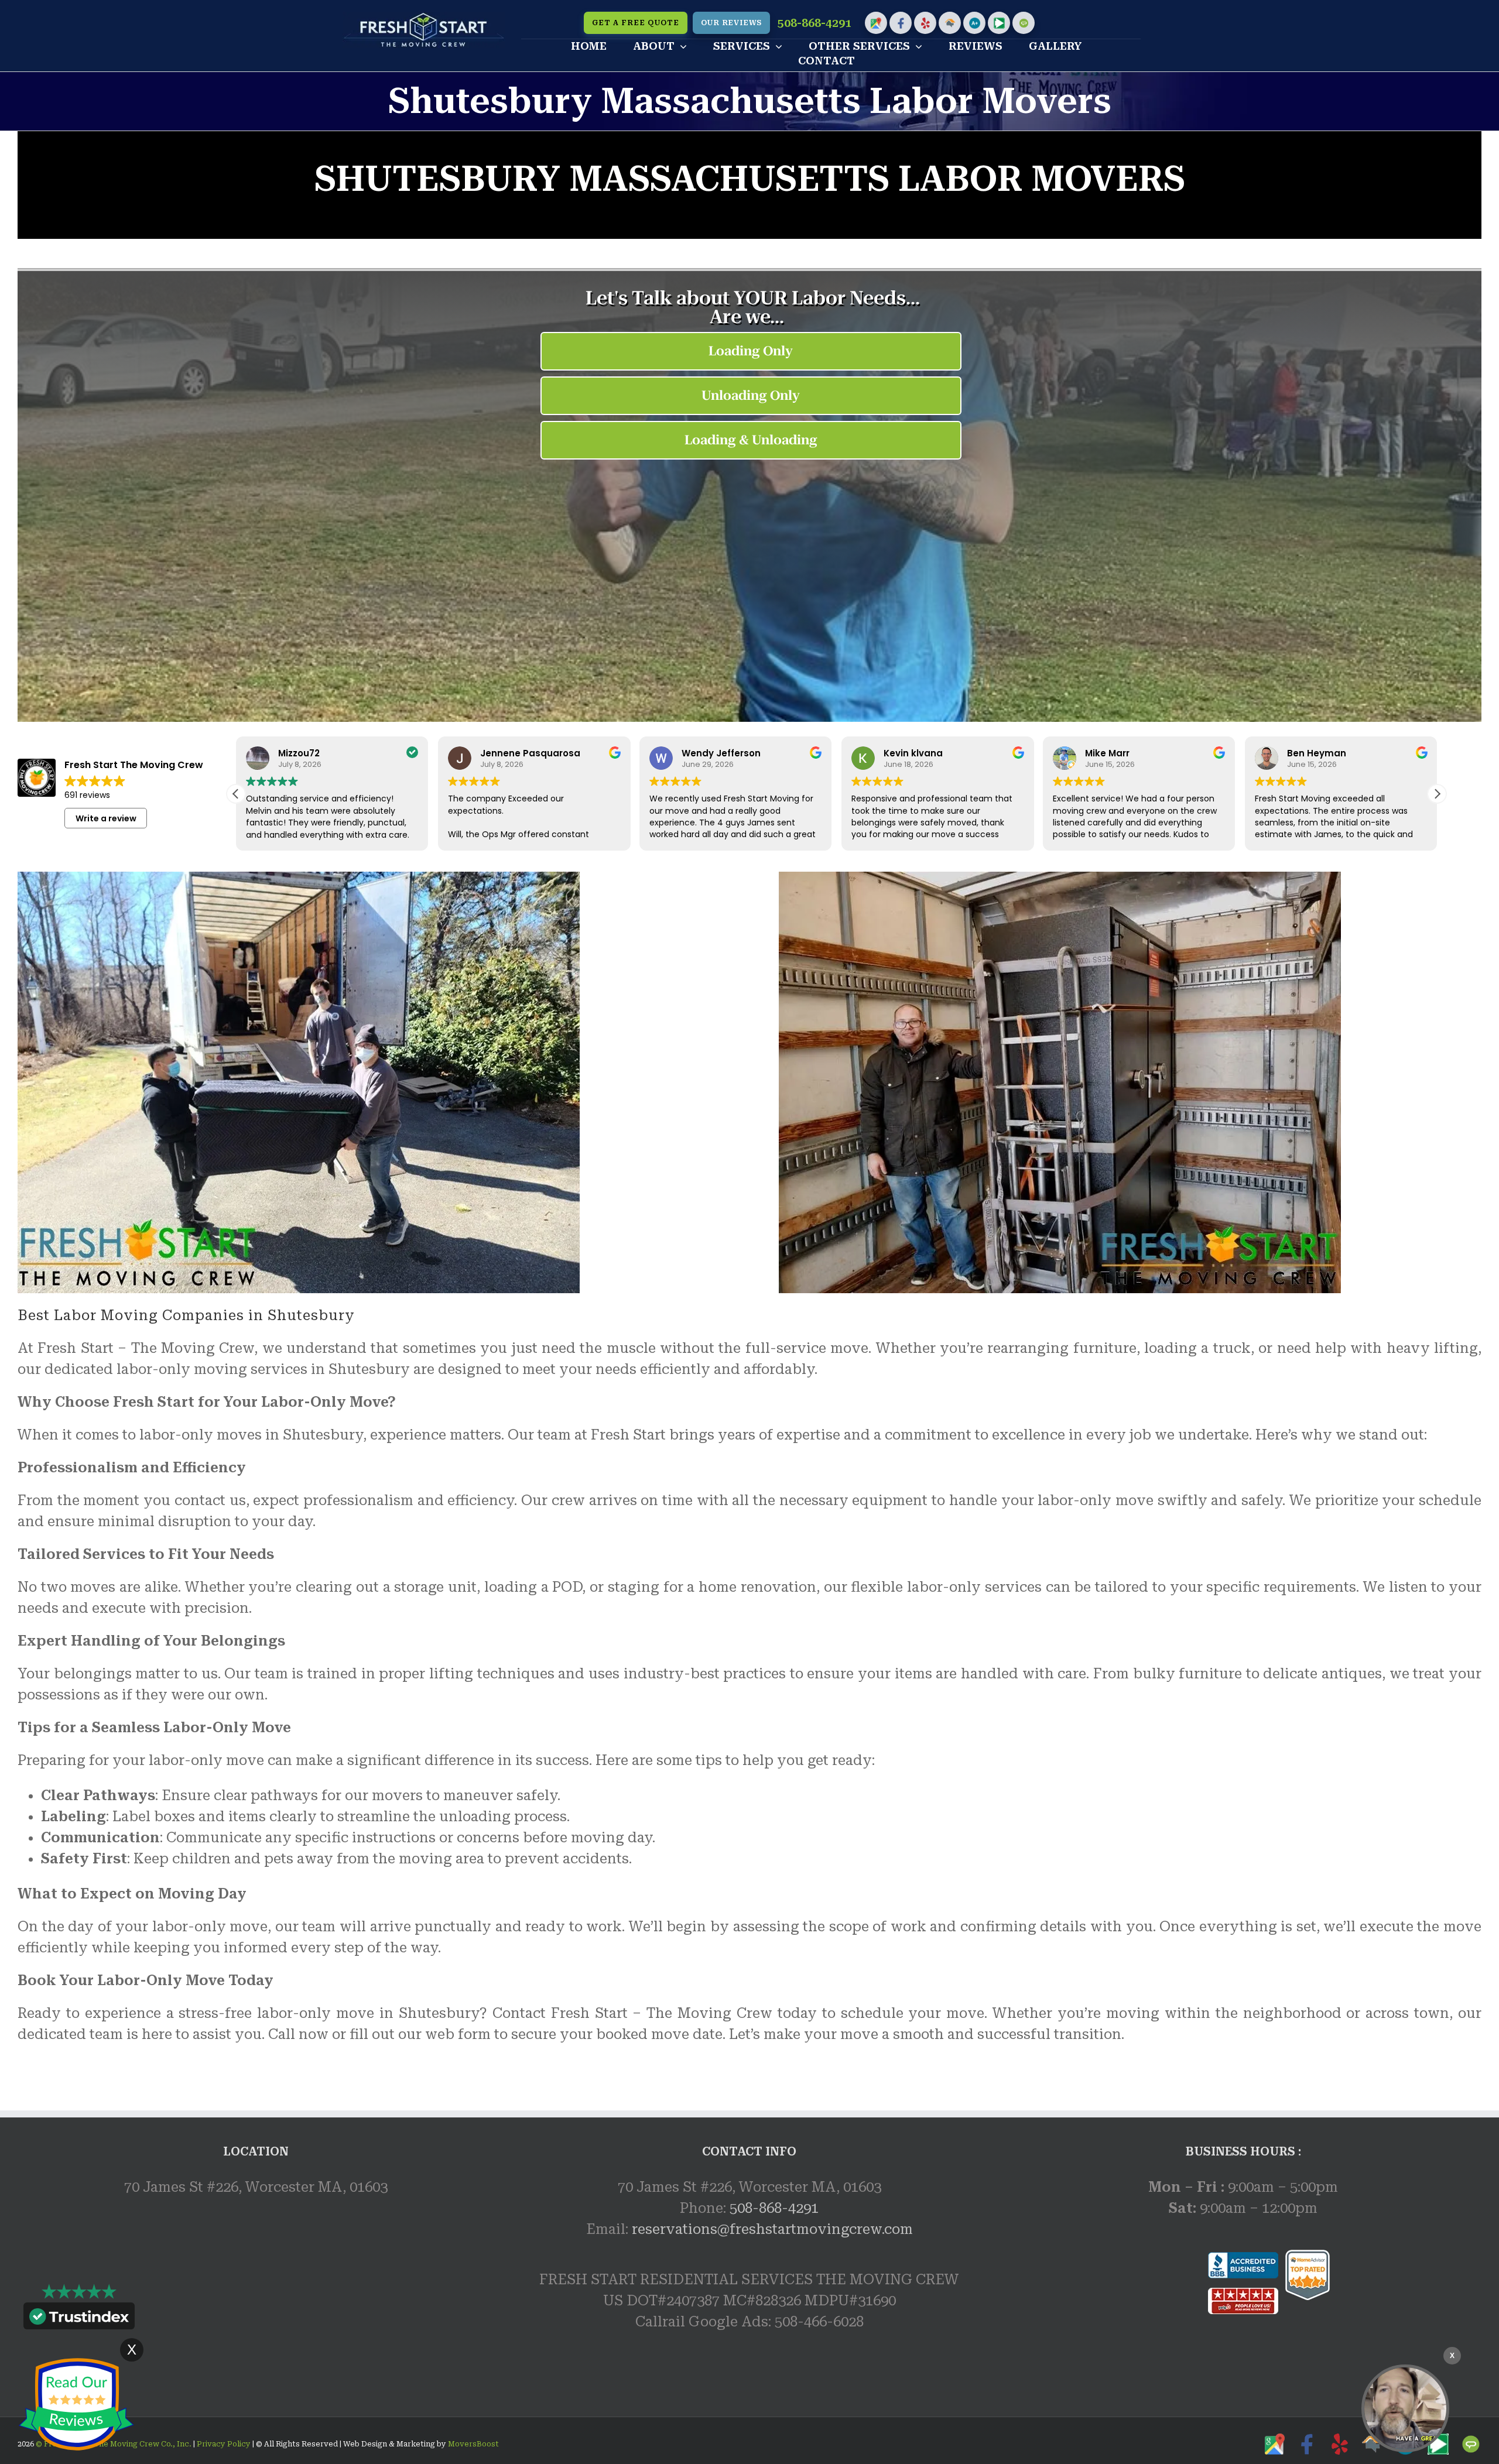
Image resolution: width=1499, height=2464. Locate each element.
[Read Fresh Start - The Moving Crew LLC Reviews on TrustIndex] (79, 2319)
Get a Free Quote (636, 23)
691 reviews (87, 795)
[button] (1437, 794)
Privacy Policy (223, 2444)
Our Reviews (731, 23)
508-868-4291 (814, 23)
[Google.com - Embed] (256, 2299)
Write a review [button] (106, 818)
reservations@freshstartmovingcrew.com (772, 2229)
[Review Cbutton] (76, 2405)
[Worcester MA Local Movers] (1405, 2408)
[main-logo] (424, 19)
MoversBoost (473, 2444)
